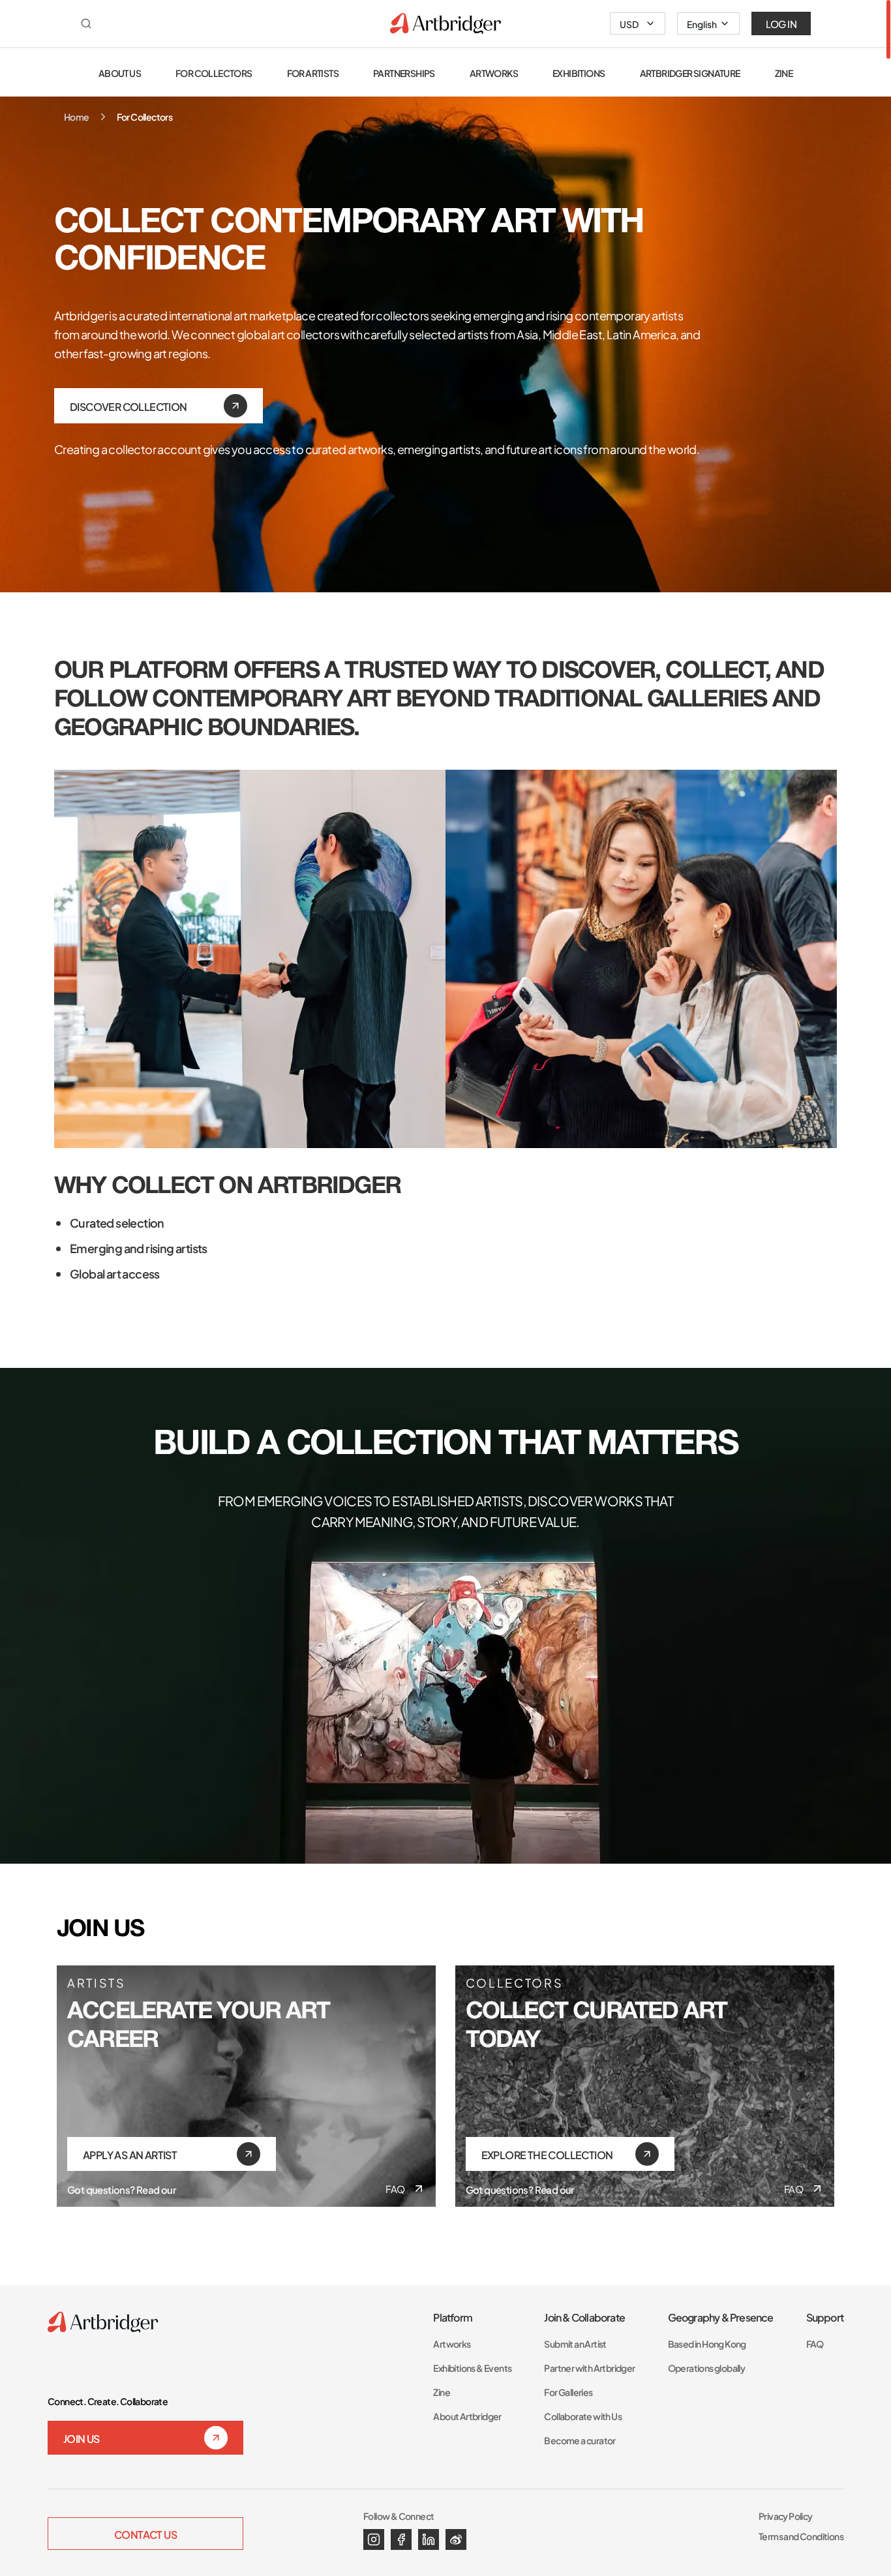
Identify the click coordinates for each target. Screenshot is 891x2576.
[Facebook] (401, 2539)
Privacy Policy (786, 2516)
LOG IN (781, 23)
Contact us (145, 2534)
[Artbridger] (445, 23)
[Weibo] (456, 2539)
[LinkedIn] (429, 2539)
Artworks (452, 2343)
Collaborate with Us (583, 2416)
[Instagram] (374, 2539)
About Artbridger (467, 2416)
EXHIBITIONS (579, 73)
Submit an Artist (575, 2343)
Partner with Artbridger (589, 2368)
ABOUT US (120, 73)
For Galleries (568, 2392)
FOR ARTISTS (313, 73)
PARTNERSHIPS (404, 73)
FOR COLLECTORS (214, 73)
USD (629, 23)
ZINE (784, 73)
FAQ (395, 2189)
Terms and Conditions (801, 2536)
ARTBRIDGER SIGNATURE (690, 73)
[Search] (86, 23)
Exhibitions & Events (472, 2368)
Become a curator (580, 2440)
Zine (442, 2392)
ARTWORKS (494, 73)
